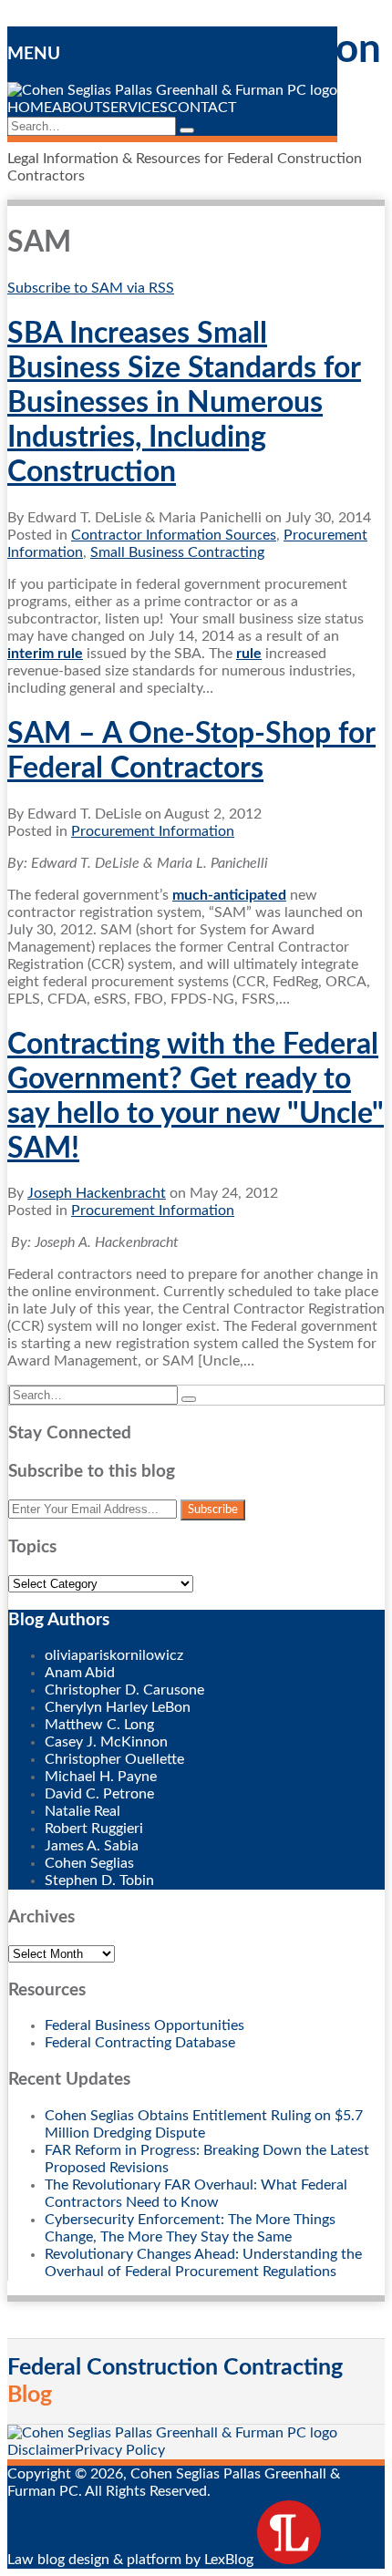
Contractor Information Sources (174, 535)
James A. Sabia (92, 1846)
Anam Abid (80, 1673)
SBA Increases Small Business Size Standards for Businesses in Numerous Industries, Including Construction (184, 403)
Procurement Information (153, 831)
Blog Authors (59, 1620)
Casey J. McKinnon (106, 1742)
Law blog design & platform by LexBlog (132, 2560)
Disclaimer (41, 2450)
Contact (202, 108)
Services (135, 108)
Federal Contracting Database (140, 2043)
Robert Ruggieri (94, 1829)
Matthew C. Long (99, 1725)
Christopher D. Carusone (124, 1690)
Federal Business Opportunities (144, 2025)
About (77, 108)
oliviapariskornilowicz (114, 1655)
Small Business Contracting (177, 552)
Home (30, 108)
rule (249, 654)
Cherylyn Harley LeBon (118, 1707)
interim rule (45, 654)
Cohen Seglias (89, 1863)
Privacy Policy (120, 2450)
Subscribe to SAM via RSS (91, 288)
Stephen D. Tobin (99, 1880)
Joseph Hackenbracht (97, 1193)
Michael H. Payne (101, 1777)
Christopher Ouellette (114, 1759)
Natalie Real (83, 1811)
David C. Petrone (99, 1794)
